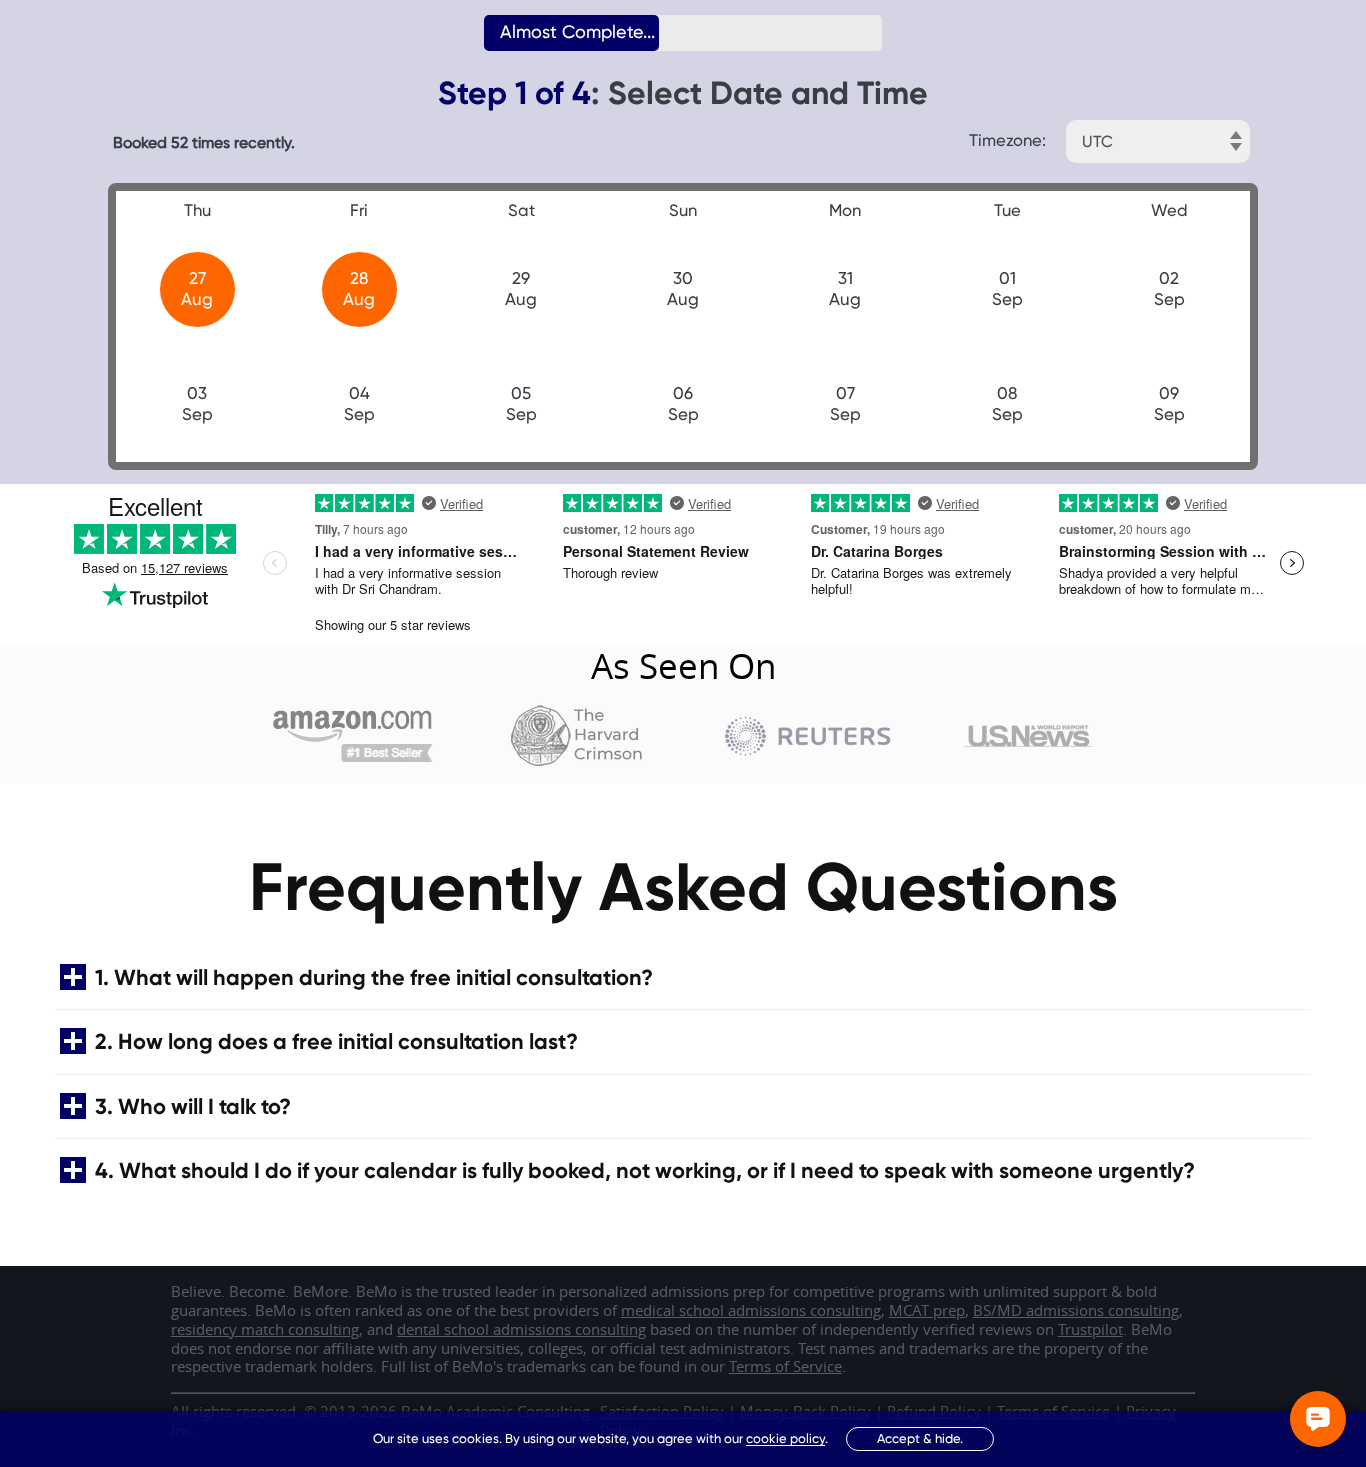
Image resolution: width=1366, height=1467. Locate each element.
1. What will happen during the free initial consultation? (374, 977)
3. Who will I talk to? (193, 1106)
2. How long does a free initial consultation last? (336, 1041)
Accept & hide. (920, 1438)
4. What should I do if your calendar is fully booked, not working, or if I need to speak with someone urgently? (645, 1170)
